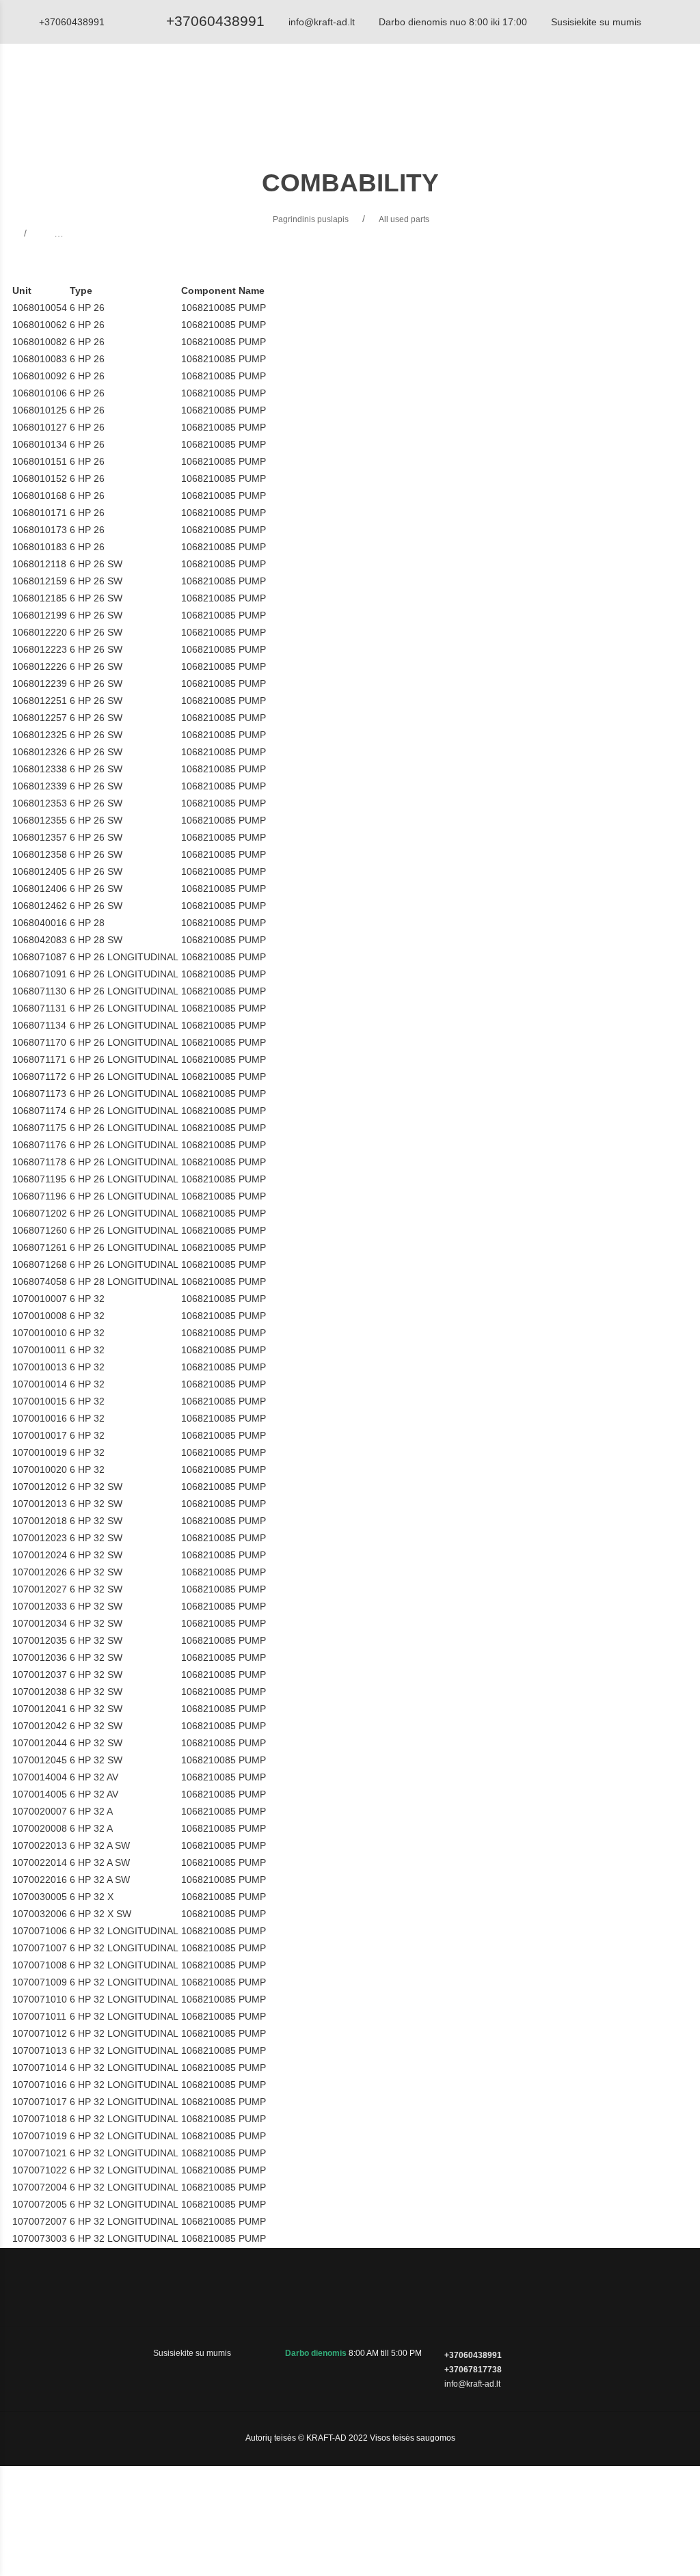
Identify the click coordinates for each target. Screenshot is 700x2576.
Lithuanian (634, 92)
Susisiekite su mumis (596, 22)
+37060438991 (215, 21)
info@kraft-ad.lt (322, 22)
